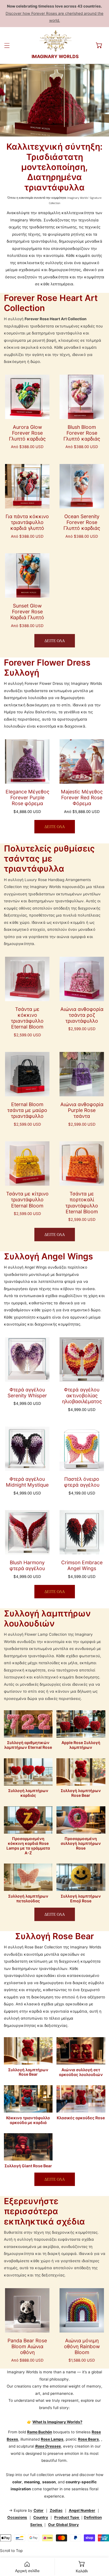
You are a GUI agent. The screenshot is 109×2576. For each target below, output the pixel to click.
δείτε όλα (55, 641)
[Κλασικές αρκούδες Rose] (81, 2099)
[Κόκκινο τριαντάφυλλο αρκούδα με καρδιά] (28, 2099)
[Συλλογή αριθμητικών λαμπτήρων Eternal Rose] (28, 1724)
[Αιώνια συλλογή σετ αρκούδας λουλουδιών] (81, 2051)
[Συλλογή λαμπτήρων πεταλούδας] (28, 1877)
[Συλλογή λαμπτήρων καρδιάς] (28, 1772)
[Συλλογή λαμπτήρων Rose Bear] (81, 1772)
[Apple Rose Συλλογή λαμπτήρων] (81, 1724)
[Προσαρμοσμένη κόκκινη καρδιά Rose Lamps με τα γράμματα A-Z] (28, 1820)
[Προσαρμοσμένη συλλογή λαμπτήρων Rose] (81, 1820)
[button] (99, 45)
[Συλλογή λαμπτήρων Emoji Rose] (81, 1877)
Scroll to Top (11, 2551)
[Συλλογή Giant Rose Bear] (28, 2147)
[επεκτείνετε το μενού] (7, 45)
